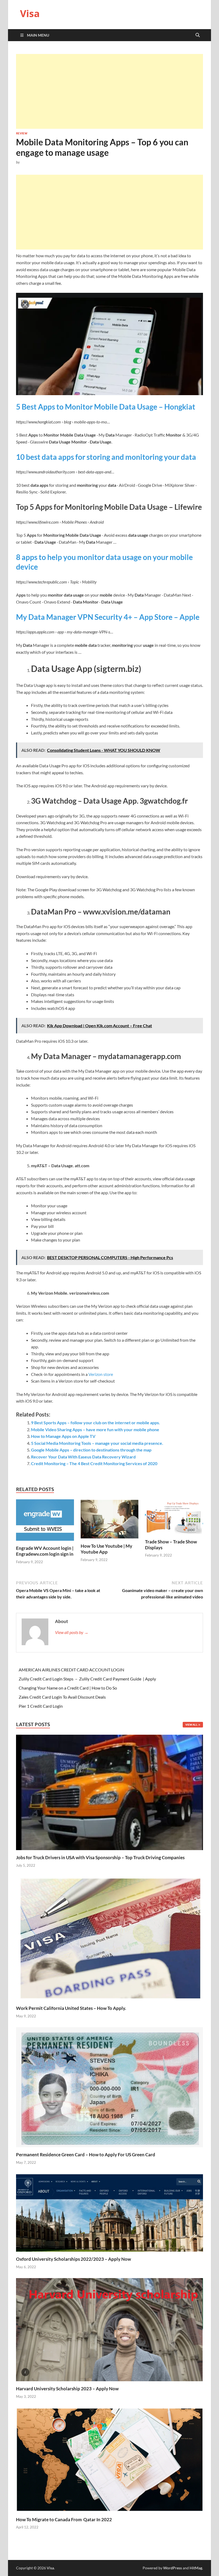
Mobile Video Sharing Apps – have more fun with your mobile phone (95, 1429)
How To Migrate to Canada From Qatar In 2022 (64, 2519)
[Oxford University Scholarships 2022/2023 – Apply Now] (109, 2212)
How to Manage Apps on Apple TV (63, 1436)
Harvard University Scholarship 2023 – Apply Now (67, 2389)
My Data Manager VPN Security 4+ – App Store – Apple (108, 617)
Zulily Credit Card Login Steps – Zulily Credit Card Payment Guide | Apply (87, 1679)
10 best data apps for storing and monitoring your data (106, 457)
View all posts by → (72, 1632)
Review (22, 133)
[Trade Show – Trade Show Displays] (174, 1518)
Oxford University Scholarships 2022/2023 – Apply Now (73, 2259)
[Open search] (198, 35)
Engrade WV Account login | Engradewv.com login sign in (45, 1551)
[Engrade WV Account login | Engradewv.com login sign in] (45, 1522)
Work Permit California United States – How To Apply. (71, 2008)
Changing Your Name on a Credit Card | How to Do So (68, 1688)
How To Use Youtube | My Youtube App (106, 1549)
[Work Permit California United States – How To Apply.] (109, 1938)
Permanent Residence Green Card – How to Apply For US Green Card (86, 2155)
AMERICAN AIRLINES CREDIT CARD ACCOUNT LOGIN (71, 1670)
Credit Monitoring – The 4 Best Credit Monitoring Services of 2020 (94, 1463)
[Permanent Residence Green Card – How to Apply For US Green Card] (109, 2087)
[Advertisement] (109, 91)
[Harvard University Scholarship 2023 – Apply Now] (109, 2329)
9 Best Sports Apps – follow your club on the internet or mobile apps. (95, 1423)
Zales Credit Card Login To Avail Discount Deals (62, 1697)
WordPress (173, 2568)
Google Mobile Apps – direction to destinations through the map (91, 1450)
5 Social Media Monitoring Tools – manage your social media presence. (97, 1443)
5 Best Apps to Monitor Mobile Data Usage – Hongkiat (106, 407)
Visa (30, 13)
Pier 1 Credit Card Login (41, 1706)
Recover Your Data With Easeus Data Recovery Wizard (83, 1457)
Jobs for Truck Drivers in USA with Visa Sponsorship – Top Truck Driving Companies (101, 1857)
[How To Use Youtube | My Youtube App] (110, 1521)
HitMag (196, 2568)
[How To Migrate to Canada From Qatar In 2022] (109, 2459)
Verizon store (101, 1374)
